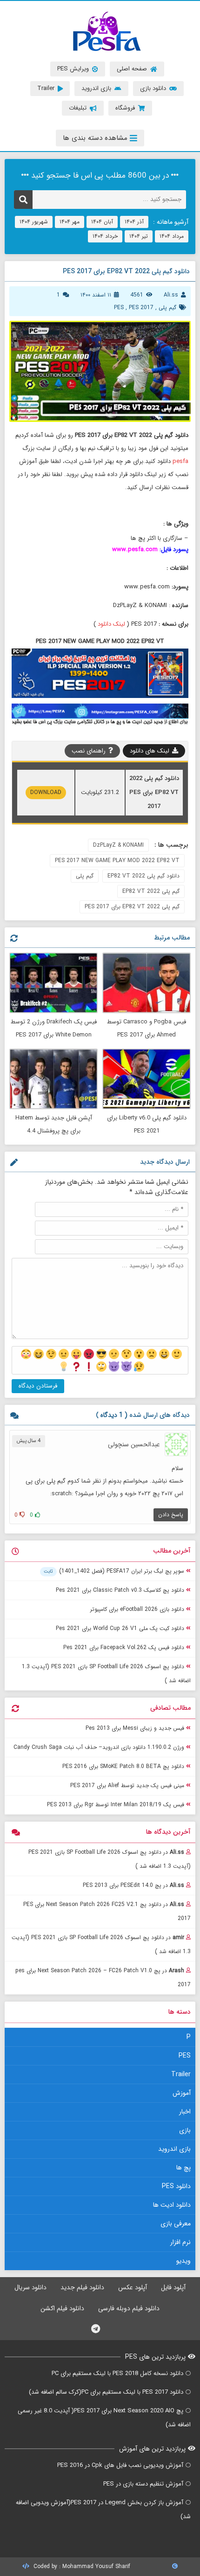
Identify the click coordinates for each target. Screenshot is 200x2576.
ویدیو (183, 2261)
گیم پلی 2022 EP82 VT (151, 891)
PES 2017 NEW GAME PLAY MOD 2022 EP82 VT (117, 860)
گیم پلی (167, 307)
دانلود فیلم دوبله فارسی (129, 2308)
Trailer (181, 2074)
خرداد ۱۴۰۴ (105, 236)
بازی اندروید (174, 2149)
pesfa (180, 461)
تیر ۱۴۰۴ (139, 236)
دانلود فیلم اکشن (62, 2308)
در (110, 1859)
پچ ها (183, 2168)
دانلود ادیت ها (172, 2205)
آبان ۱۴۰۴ (102, 222)
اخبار (185, 2112)
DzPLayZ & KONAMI (118, 845)
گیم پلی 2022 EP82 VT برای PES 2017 (132, 907)
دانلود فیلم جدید (82, 2287)
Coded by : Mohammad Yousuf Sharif (81, 2566)
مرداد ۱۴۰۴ (172, 236)
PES (119, 307)
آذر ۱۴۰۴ (134, 222)
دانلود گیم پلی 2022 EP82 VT (143, 876)
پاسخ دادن (171, 1515)
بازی (185, 2130)
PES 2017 (141, 307)
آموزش (182, 2093)
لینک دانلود (111, 624)
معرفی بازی (176, 2224)
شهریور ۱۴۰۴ (34, 222)
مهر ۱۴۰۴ (70, 222)
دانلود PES (176, 2186)
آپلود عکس (133, 2287)
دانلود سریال (30, 2287)
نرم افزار (180, 2242)
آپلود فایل (173, 2287)
